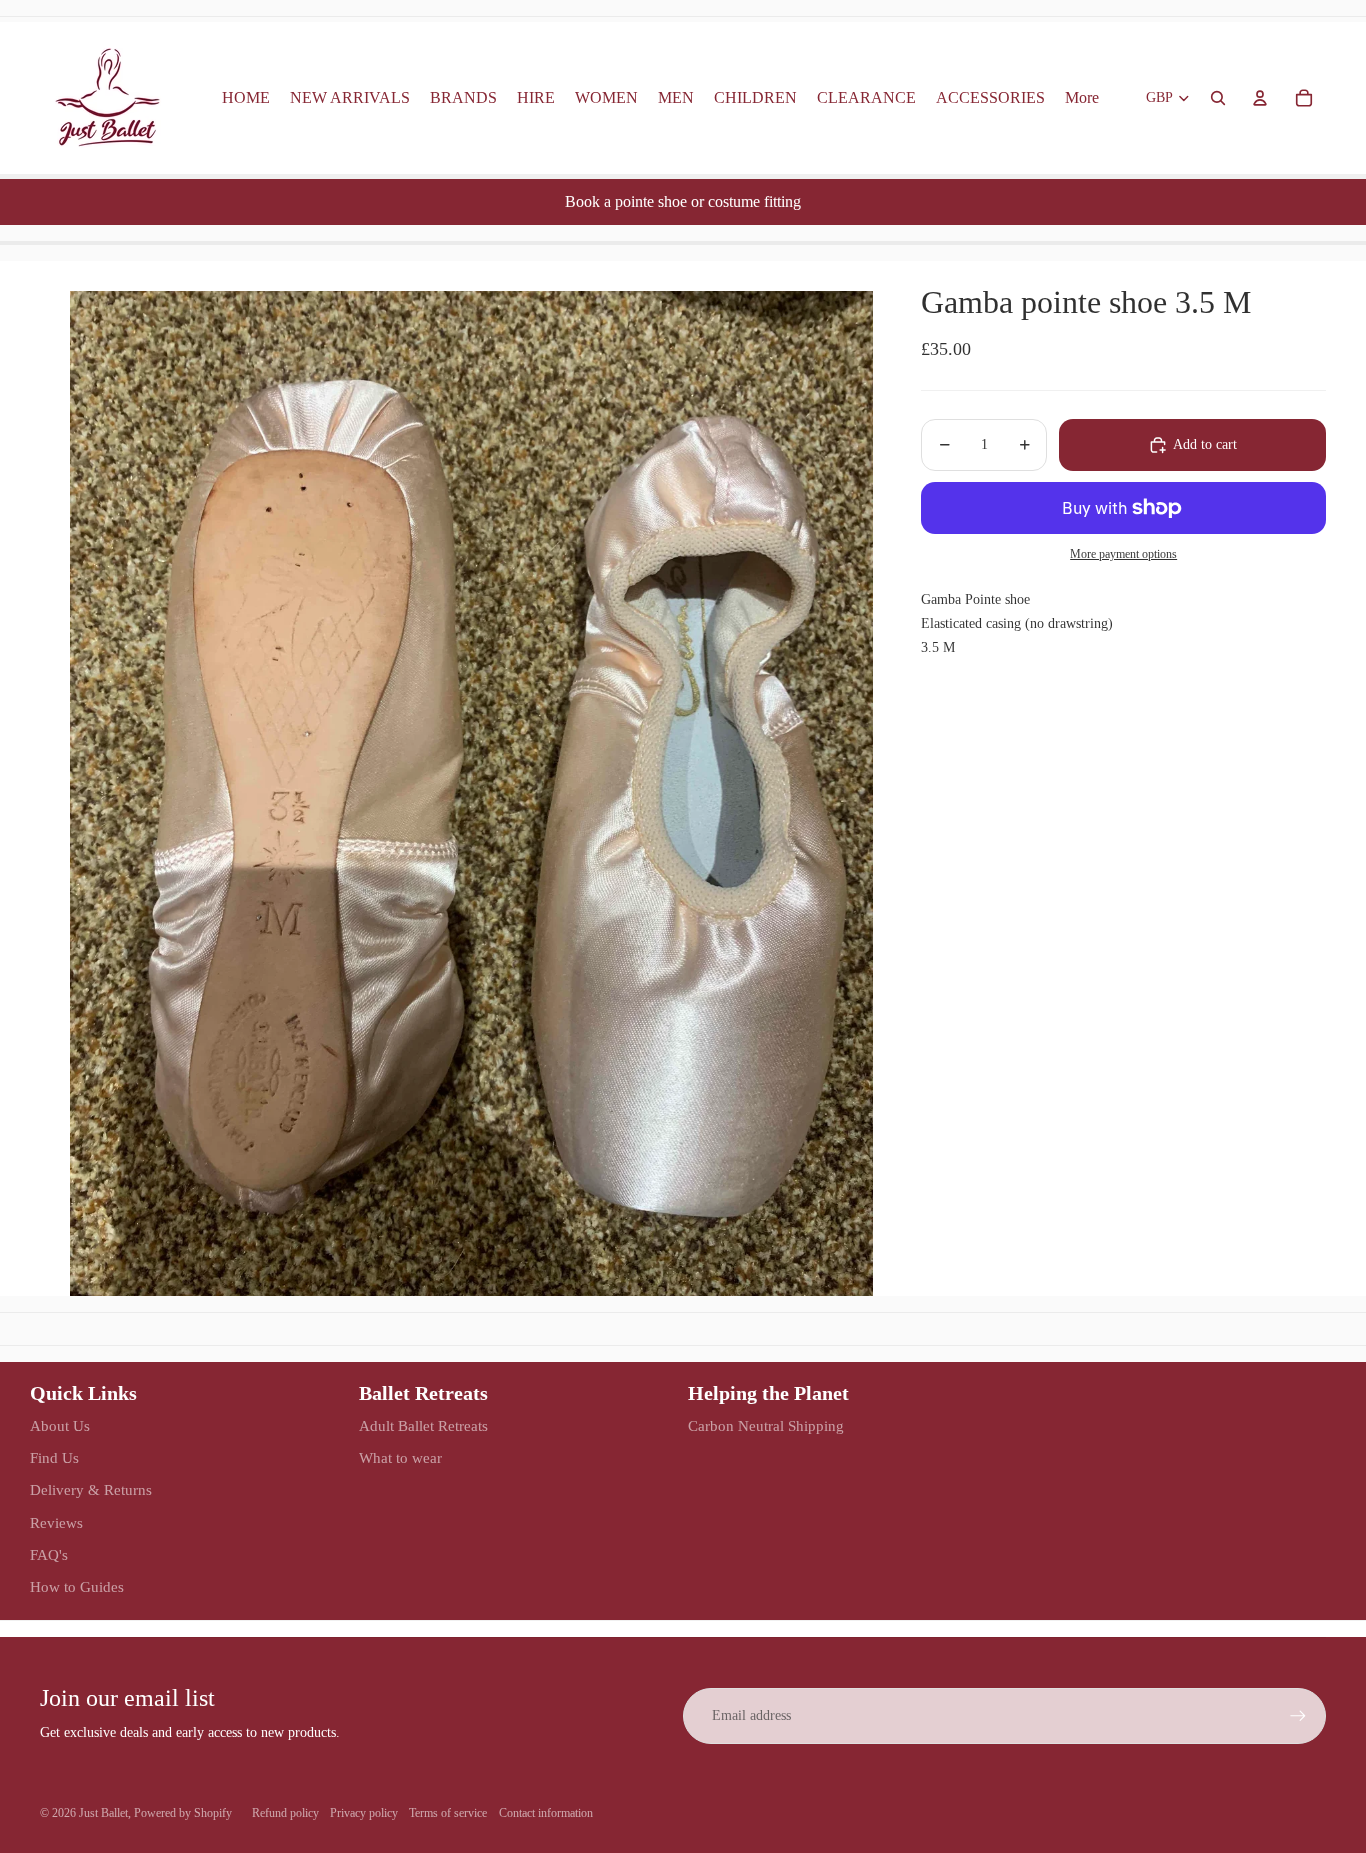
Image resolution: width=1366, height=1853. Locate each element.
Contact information (546, 1813)
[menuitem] (1082, 98)
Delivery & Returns (91, 1490)
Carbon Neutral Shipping (766, 1426)
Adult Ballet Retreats (423, 1426)
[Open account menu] (1260, 98)
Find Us (54, 1458)
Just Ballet (103, 1813)
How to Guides (77, 1587)
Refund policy (285, 1813)
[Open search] (1218, 98)
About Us (60, 1426)
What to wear (400, 1458)
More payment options (1123, 554)
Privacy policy (364, 1813)
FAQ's (49, 1555)
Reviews (56, 1523)
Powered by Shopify (183, 1813)
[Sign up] (1298, 1716)
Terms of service (448, 1813)
